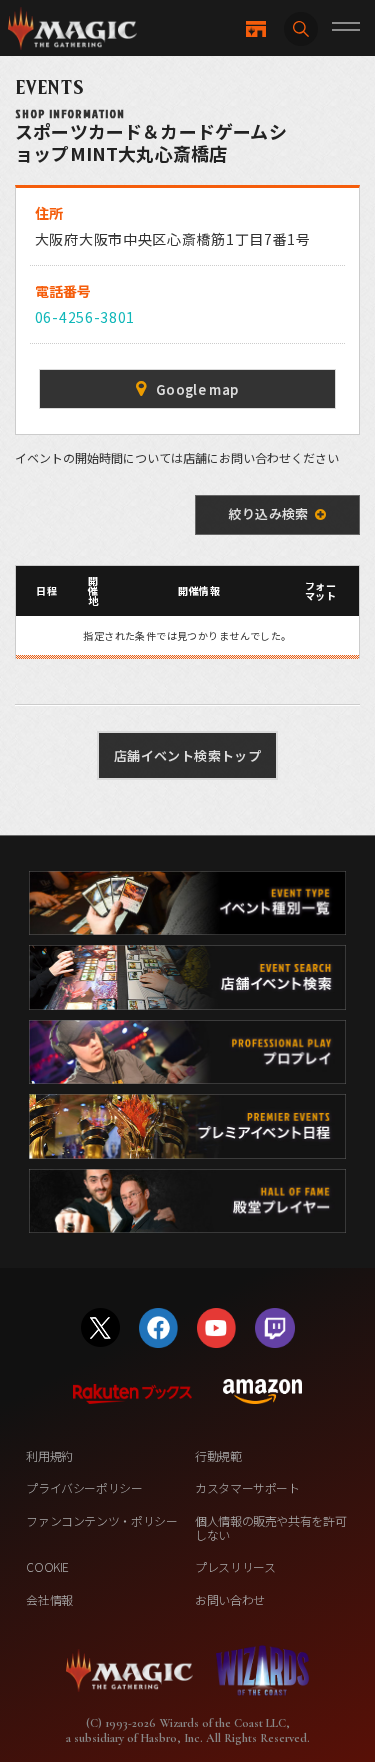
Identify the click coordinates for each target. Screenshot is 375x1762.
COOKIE (47, 1566)
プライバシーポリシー (84, 1487)
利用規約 (49, 1455)
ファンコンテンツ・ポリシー (101, 1520)
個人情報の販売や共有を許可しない (270, 1527)
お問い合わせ (230, 1599)
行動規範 (218, 1455)
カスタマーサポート (247, 1487)
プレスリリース (235, 1566)
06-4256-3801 (85, 317)
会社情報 (49, 1599)
